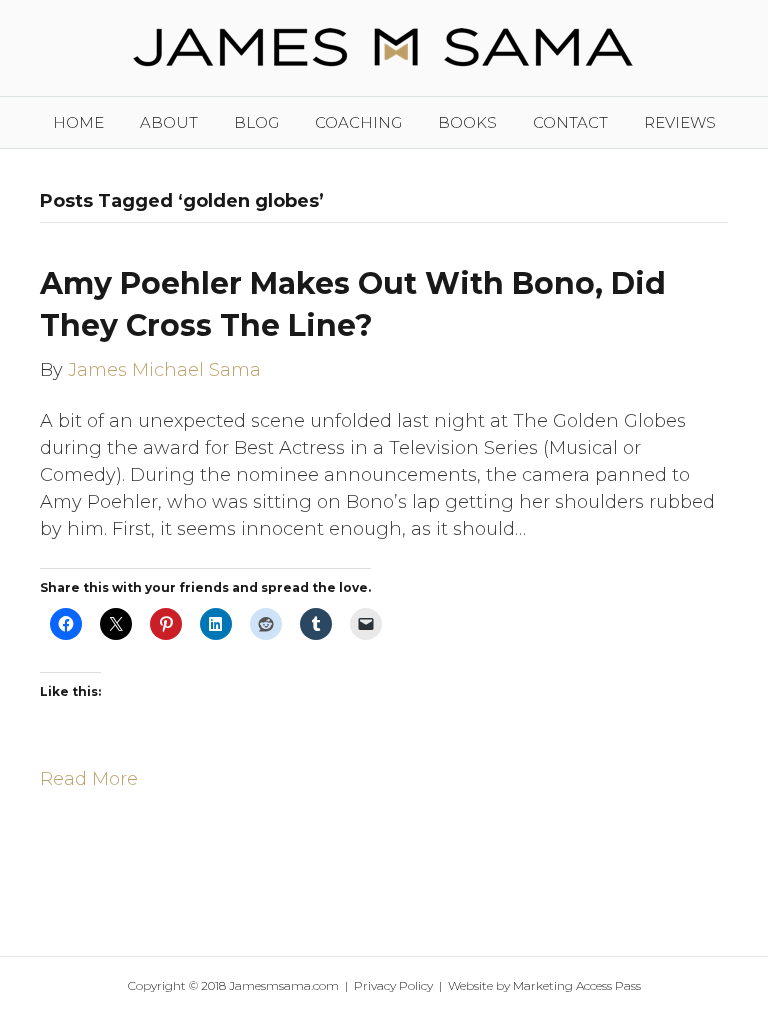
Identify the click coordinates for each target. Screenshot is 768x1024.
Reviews (680, 122)
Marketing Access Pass (577, 985)
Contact (570, 122)
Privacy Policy (393, 985)
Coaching (358, 122)
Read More (89, 779)
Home (78, 122)
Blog (256, 122)
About (169, 122)
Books (467, 122)
